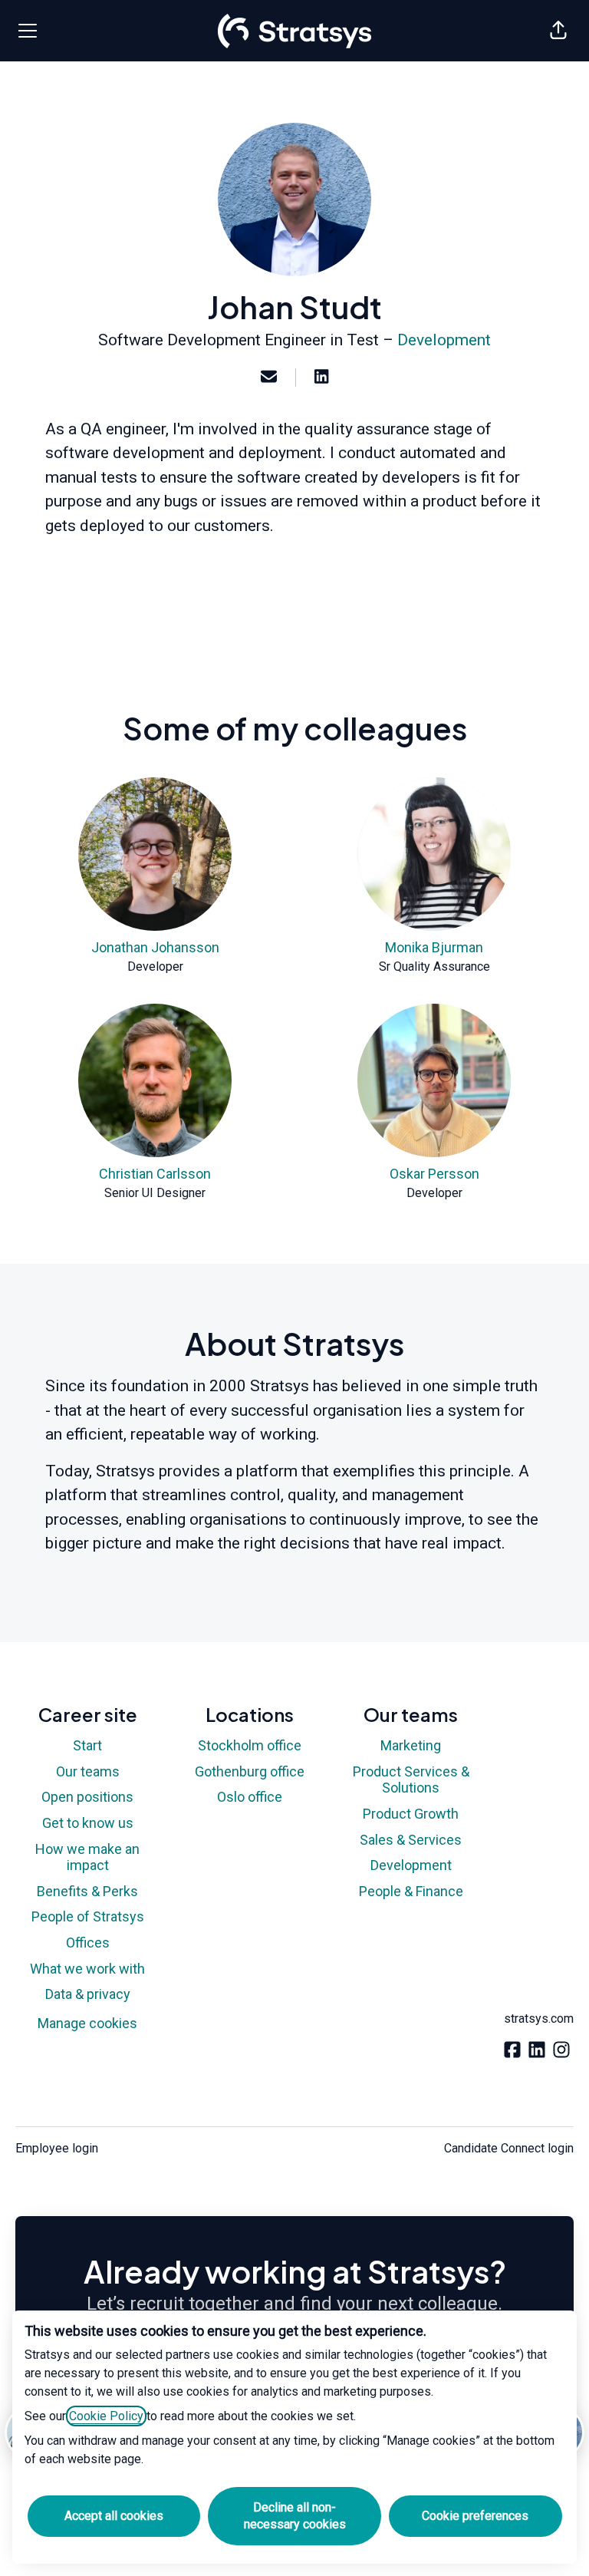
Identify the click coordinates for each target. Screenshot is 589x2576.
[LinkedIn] (321, 378)
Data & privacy (88, 1994)
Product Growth (411, 1814)
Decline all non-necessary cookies (295, 2516)
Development (444, 340)
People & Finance (411, 1891)
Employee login (57, 2148)
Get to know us (88, 1823)
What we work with (87, 1969)
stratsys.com (539, 2019)
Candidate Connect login (509, 2148)
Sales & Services (411, 1840)
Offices (88, 1943)
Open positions (87, 1797)
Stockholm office (250, 1745)
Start (87, 1745)
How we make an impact (87, 1857)
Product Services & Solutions (411, 1780)
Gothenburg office (250, 1771)
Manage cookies (87, 2023)
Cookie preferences (475, 2516)
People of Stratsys (88, 1916)
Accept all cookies (114, 2516)
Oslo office (250, 1797)
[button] (558, 31)
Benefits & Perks (87, 1891)
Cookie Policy (106, 2416)
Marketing (411, 1745)
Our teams (88, 1771)
